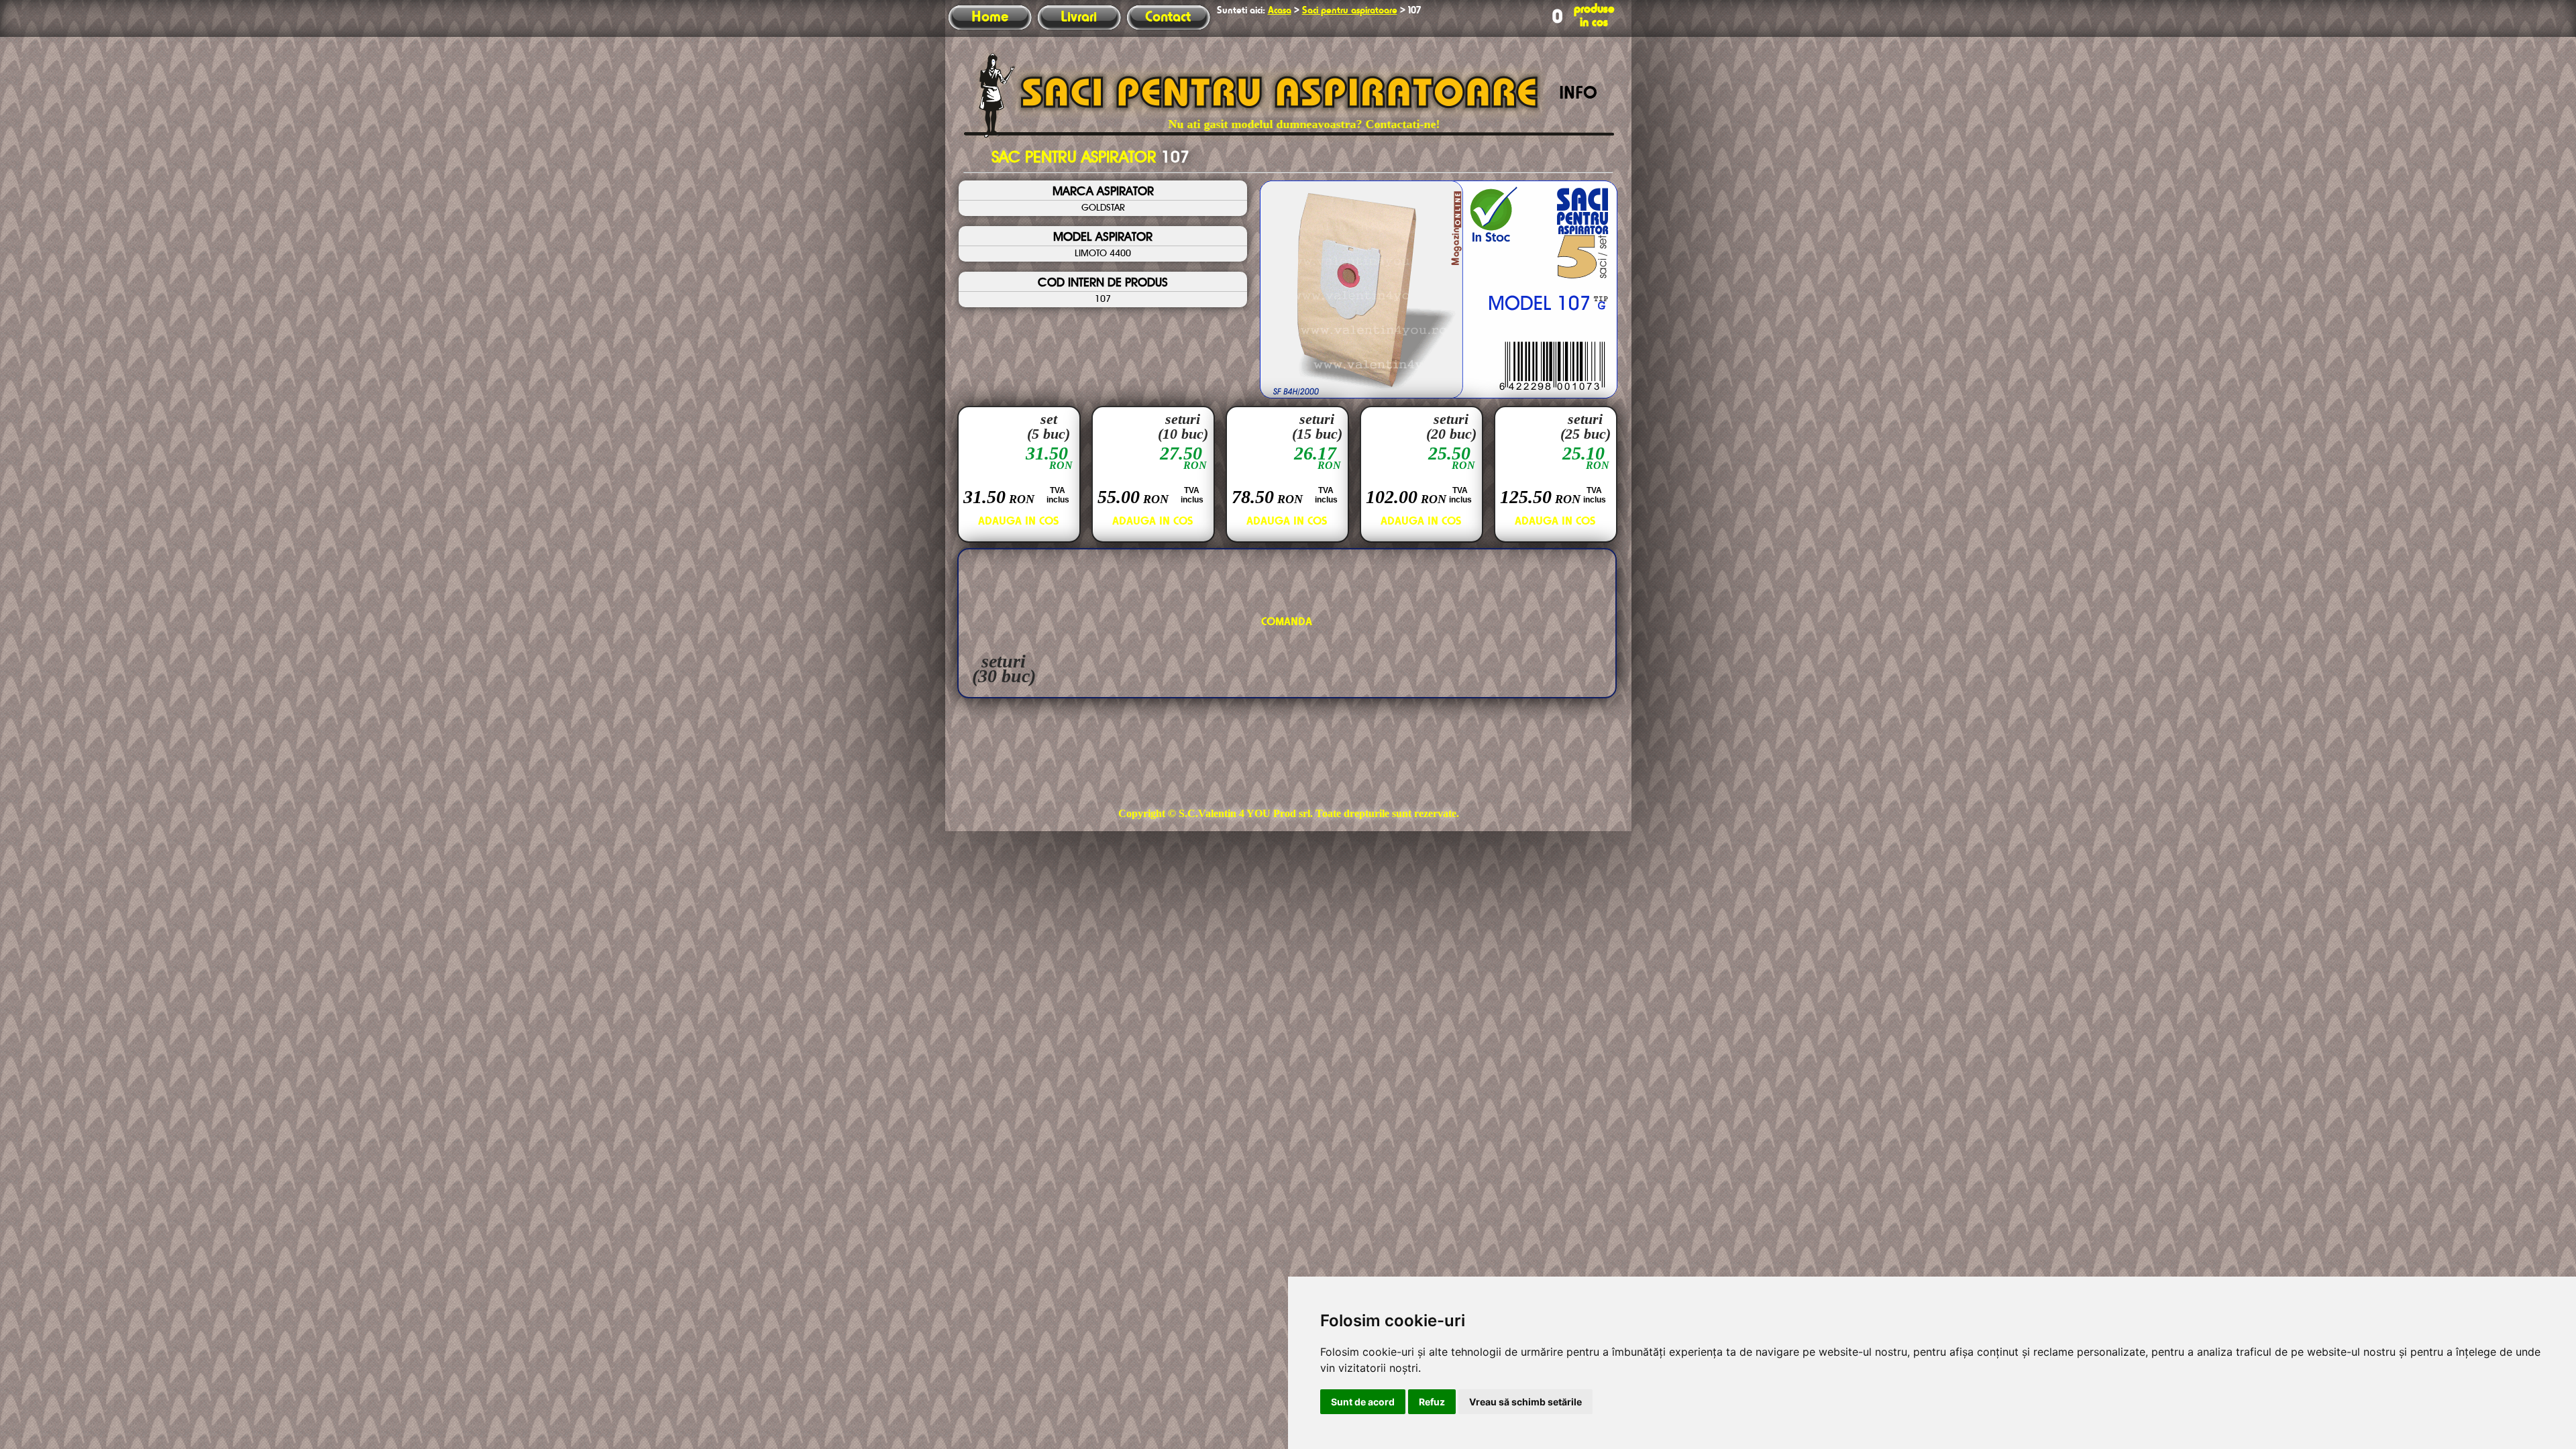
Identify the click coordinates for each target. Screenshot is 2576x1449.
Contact (1168, 17)
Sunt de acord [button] (1363, 1402)
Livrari (1079, 17)
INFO (1578, 94)
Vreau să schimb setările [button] (1525, 1402)
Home (990, 17)
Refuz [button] (1432, 1402)
